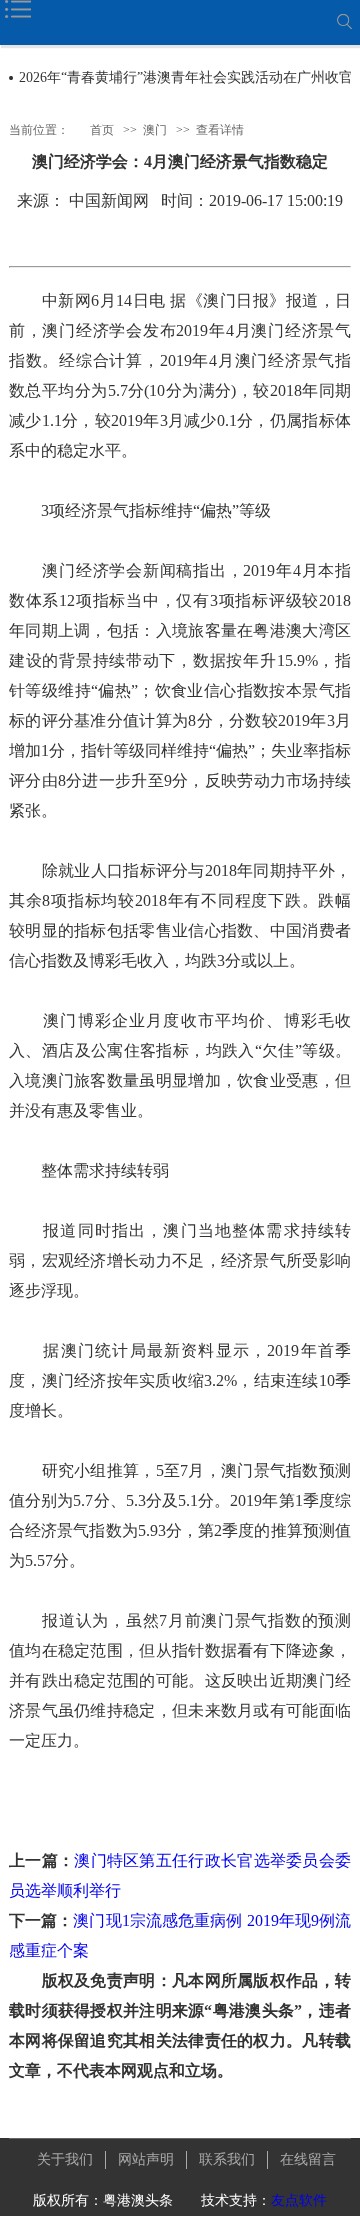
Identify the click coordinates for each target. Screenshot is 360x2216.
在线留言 (308, 2159)
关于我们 (65, 2159)
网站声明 (146, 2159)
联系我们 (227, 2159)
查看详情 (220, 130)
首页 (102, 130)
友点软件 (299, 2200)
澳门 (155, 130)
